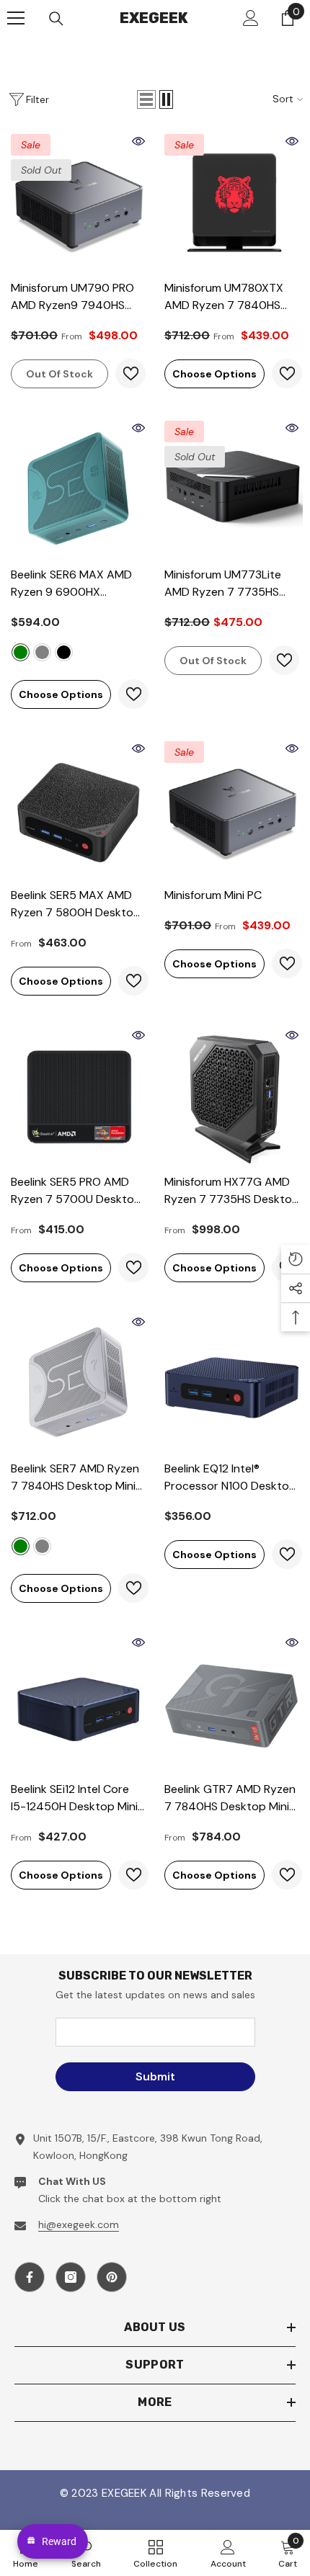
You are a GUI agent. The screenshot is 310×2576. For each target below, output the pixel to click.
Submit (155, 2076)
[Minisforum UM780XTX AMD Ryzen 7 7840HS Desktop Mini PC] (232, 201)
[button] (146, 99)
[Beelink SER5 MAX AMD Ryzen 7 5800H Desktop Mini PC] (78, 809)
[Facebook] (30, 2277)
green (21, 652)
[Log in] (251, 18)
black (64, 652)
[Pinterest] (112, 2277)
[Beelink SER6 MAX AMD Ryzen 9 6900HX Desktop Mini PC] (78, 488)
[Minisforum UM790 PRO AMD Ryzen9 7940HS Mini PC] (78, 201)
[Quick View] (138, 141)
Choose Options (214, 374)
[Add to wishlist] (130, 374)
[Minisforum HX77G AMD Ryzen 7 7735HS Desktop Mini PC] (232, 1095)
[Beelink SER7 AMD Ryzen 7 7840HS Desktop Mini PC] (78, 1382)
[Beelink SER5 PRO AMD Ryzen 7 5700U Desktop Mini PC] (78, 1095)
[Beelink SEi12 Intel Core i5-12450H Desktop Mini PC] (78, 1703)
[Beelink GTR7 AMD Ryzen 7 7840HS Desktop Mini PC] (232, 1703)
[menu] (16, 18)
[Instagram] (71, 2277)
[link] (228, 2553)
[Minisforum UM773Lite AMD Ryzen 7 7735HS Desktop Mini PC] (232, 488)
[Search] (56, 19)
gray (42, 652)
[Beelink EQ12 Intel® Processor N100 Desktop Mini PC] (232, 1382)
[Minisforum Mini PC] (232, 809)
